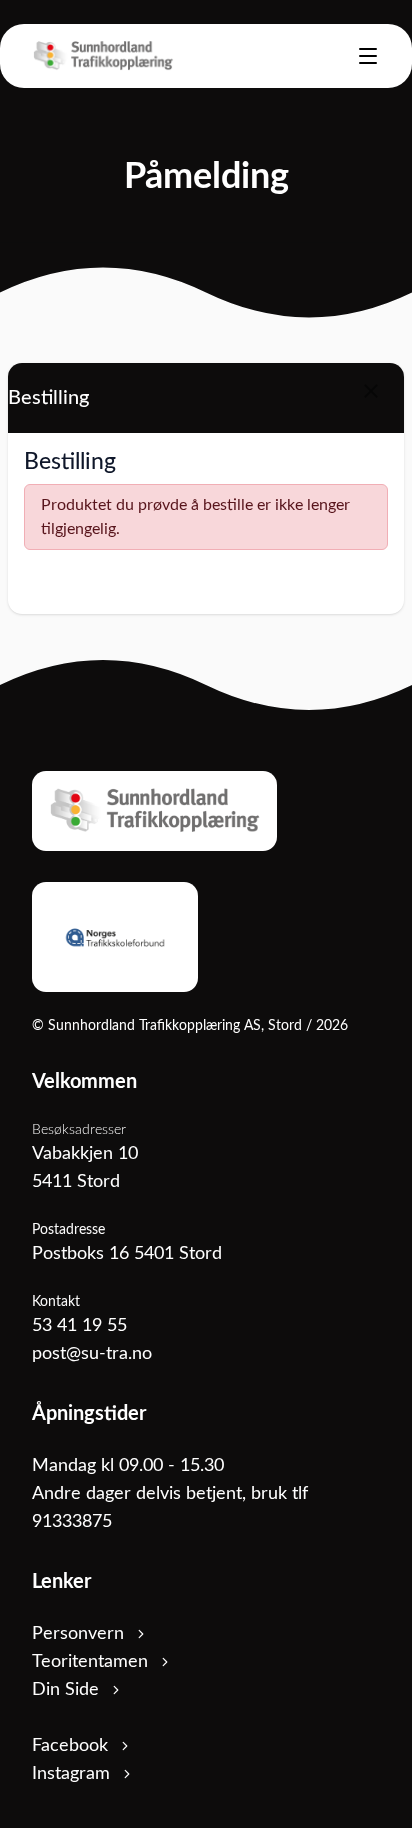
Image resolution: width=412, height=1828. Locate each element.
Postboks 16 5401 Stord (127, 1254)
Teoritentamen (92, 1662)
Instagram (73, 1774)
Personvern (80, 1634)
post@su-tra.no (92, 1354)
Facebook (72, 1746)
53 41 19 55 (79, 1326)
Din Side (68, 1690)
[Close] (371, 391)
